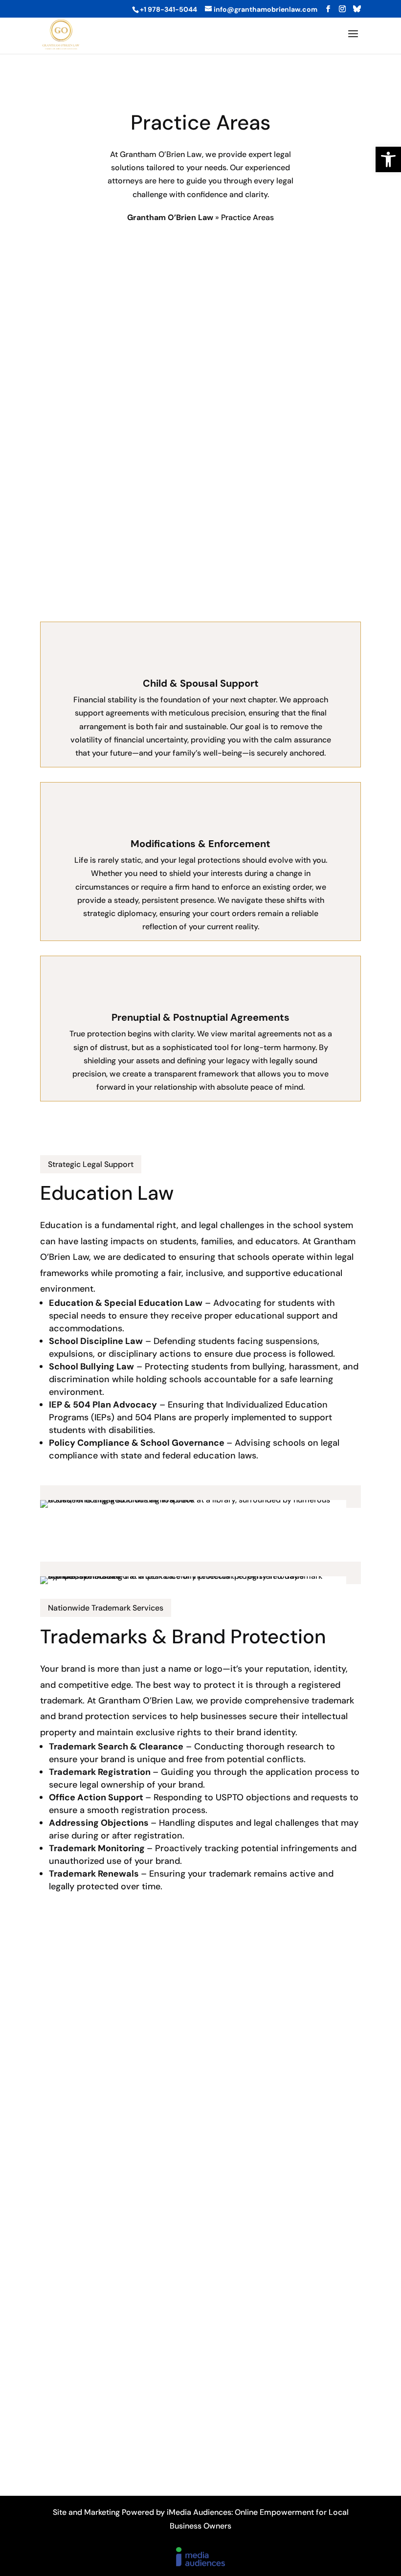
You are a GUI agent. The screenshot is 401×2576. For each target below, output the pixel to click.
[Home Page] (61, 34)
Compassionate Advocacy (111, 285)
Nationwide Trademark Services (106, 1608)
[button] (388, 159)
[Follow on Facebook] (177, 2463)
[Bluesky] (357, 9)
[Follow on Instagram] (200, 2463)
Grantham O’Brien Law (170, 217)
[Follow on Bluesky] (224, 2463)
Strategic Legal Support (91, 1164)
